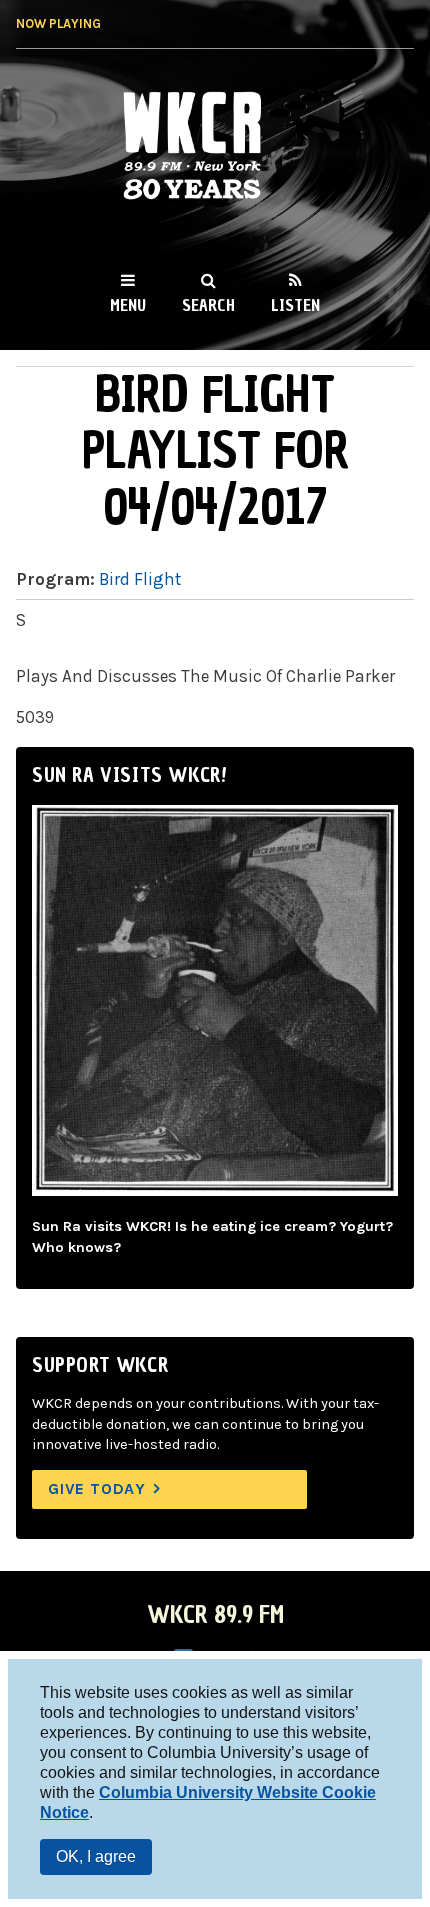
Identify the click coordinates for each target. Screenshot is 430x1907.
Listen (295, 305)
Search (208, 305)
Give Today (97, 1488)
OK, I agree (96, 1856)
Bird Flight (140, 579)
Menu (128, 305)
